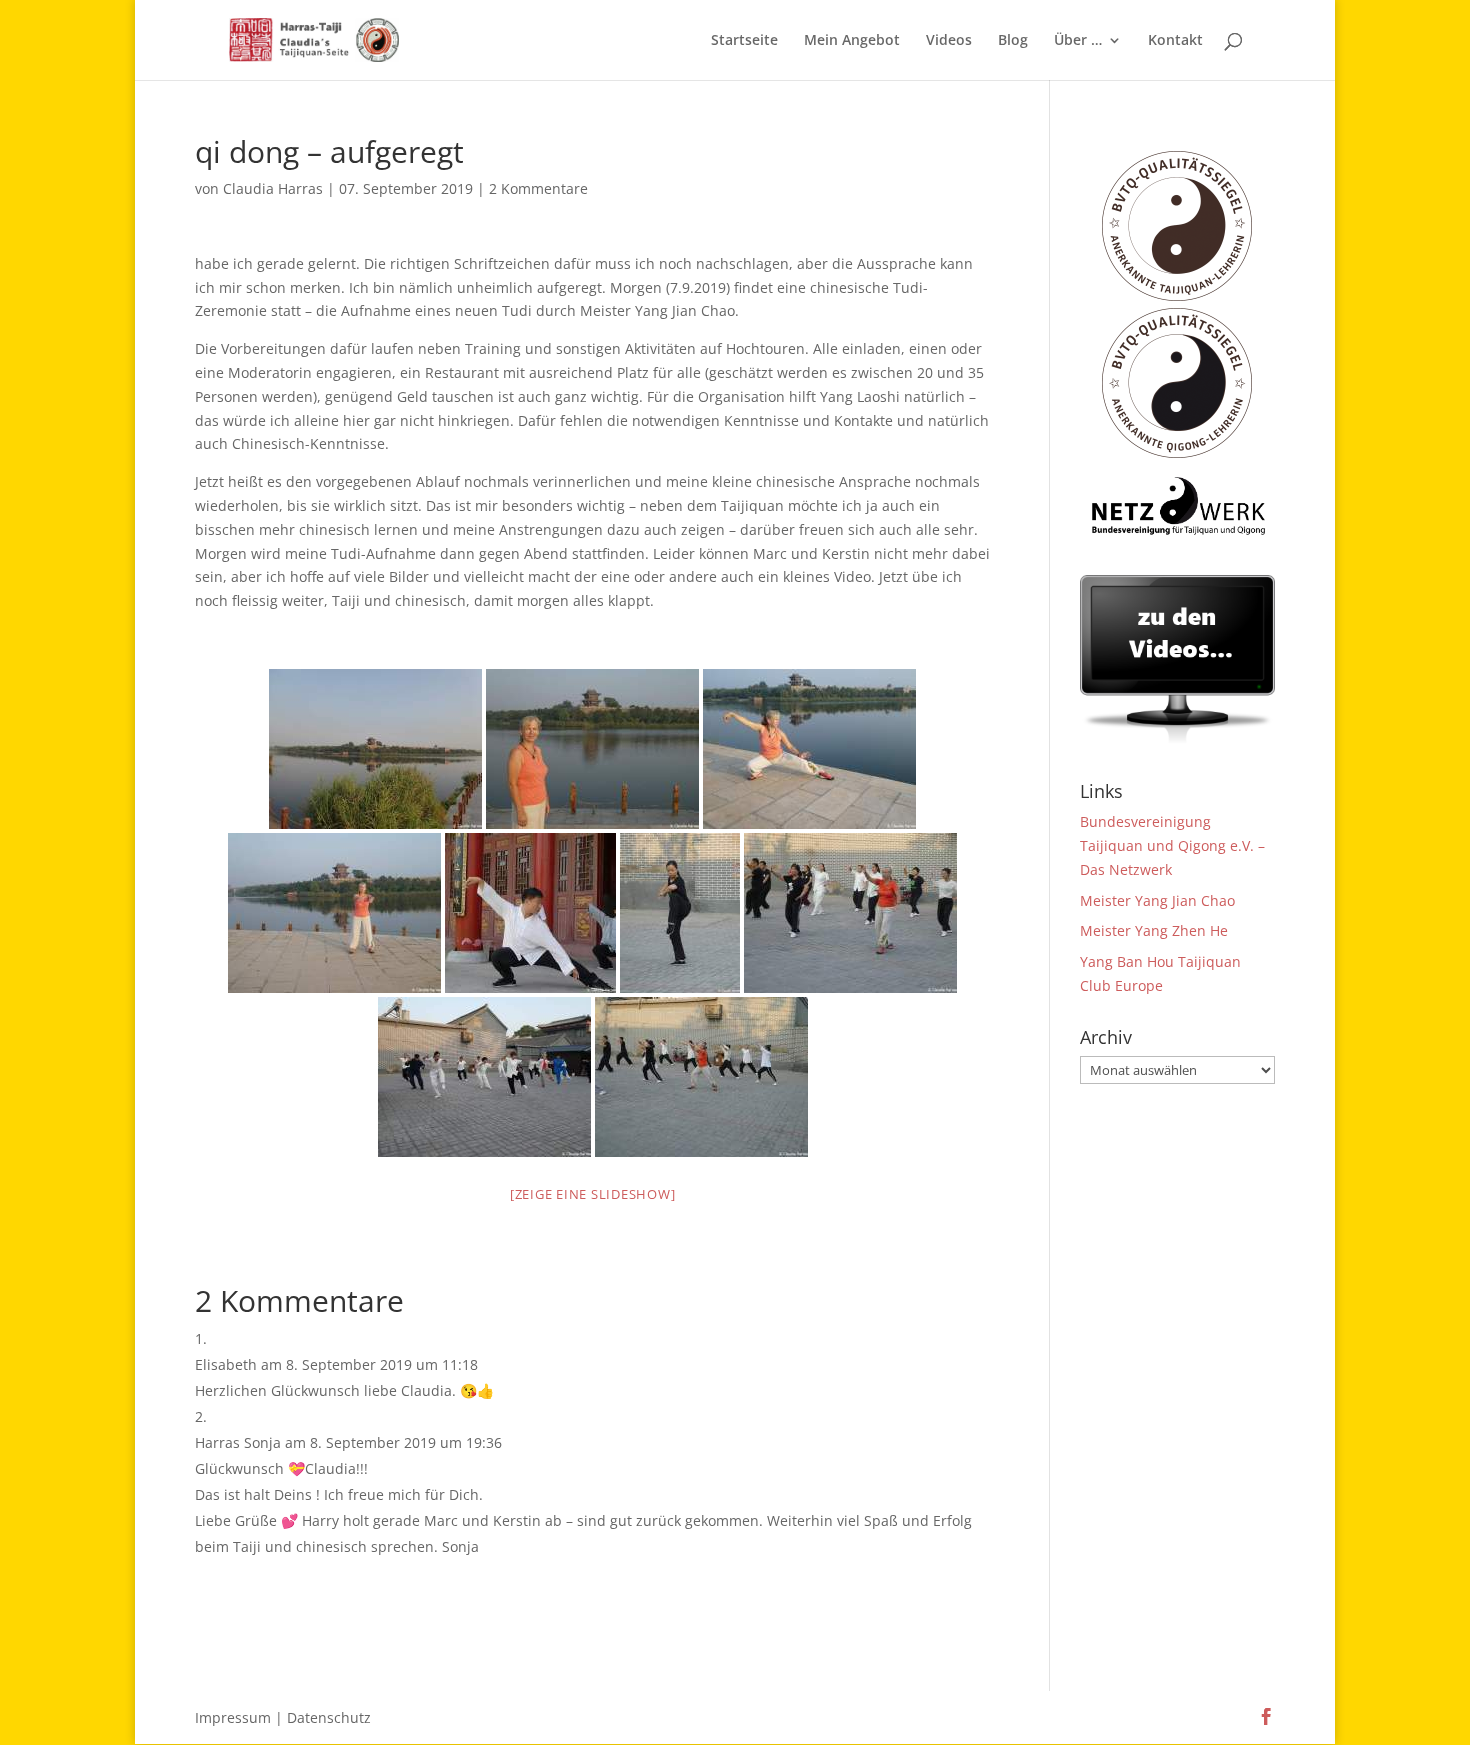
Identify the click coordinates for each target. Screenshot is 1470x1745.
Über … (1078, 41)
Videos (949, 41)
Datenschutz (329, 1717)
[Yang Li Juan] (680, 913)
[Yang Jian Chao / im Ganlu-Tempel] (530, 913)
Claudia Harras (273, 188)
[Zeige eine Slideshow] (593, 1194)
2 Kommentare (538, 188)
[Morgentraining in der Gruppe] (484, 1077)
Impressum (233, 1717)
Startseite (744, 41)
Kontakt (1175, 41)
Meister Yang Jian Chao (1157, 900)
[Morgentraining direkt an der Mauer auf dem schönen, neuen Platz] (701, 1077)
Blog (1013, 41)
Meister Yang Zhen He (1154, 930)
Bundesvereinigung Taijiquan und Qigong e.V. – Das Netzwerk (1172, 845)
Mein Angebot (852, 41)
